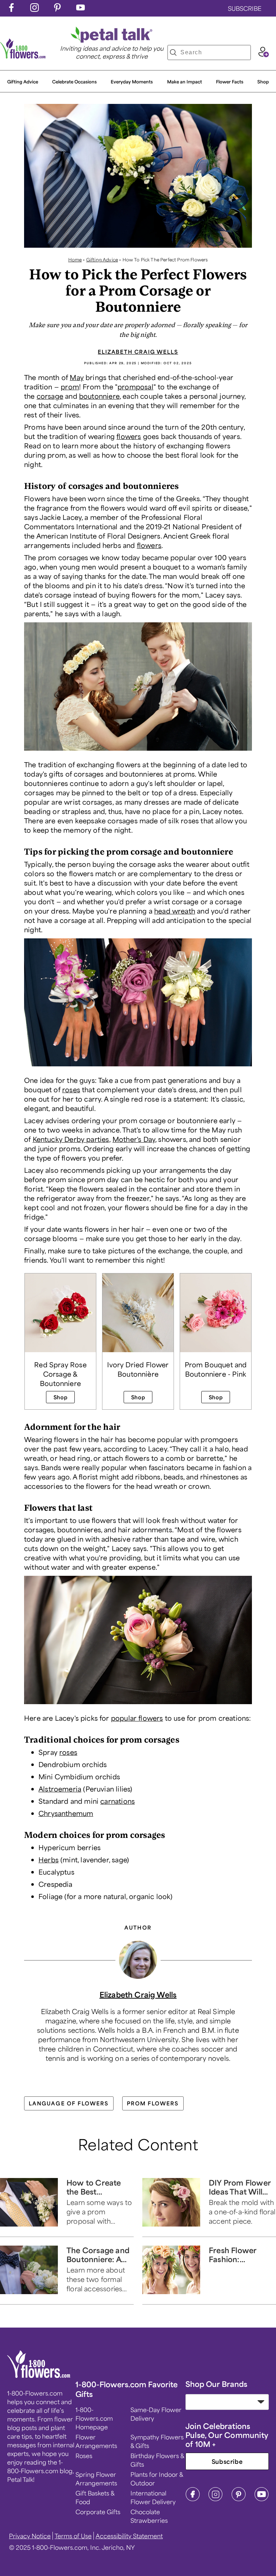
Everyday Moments (132, 82)
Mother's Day (134, 1139)
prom (70, 386)
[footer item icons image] (39, 2376)
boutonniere (99, 396)
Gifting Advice (23, 82)
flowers (129, 436)
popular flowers (137, 1718)
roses (71, 1089)
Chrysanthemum (66, 1813)
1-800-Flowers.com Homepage (94, 2418)
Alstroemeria (60, 1789)
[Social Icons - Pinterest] (57, 9)
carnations (118, 1801)
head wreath (175, 911)
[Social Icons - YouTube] (80, 9)
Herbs (49, 1859)
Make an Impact (185, 82)
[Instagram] (216, 2499)
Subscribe (227, 2461)
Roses (84, 2456)
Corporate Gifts (98, 2512)
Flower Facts (230, 82)
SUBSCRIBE (245, 8)
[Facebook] (193, 2499)
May (77, 377)
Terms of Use (73, 2536)
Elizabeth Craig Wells (138, 352)
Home (75, 260)
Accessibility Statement (129, 2536)
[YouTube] (262, 2499)
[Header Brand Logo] (23, 56)
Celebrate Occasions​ (74, 82)
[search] (173, 52)
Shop (263, 82)
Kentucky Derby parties (71, 1139)
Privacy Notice (30, 2536)
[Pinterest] (239, 2499)
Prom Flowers (153, 2103)
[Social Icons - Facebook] (11, 9)
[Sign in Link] (263, 55)
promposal (135, 386)
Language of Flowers (69, 2103)
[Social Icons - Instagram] (34, 9)
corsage (50, 396)
